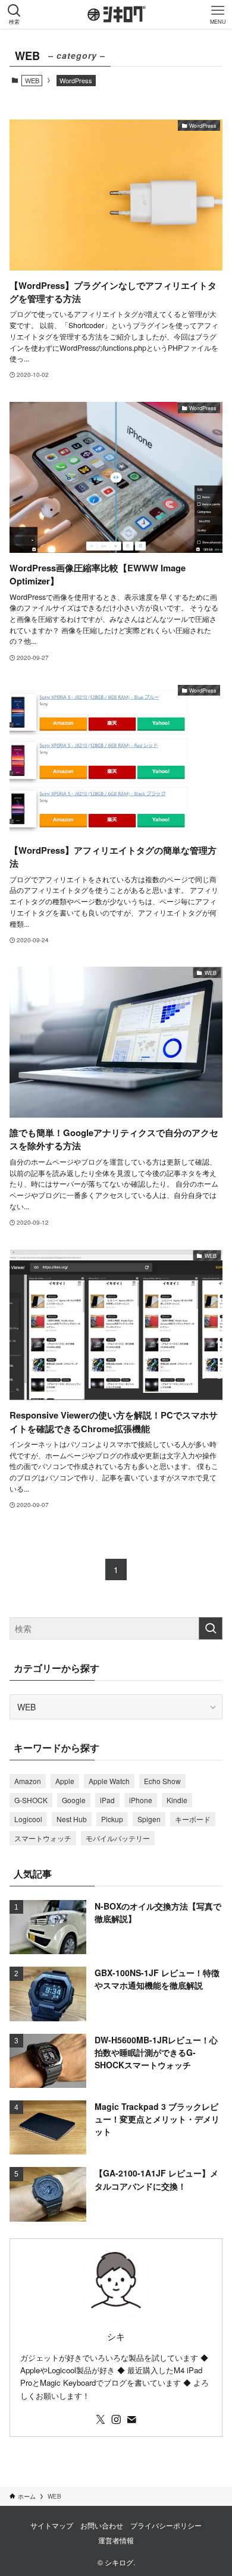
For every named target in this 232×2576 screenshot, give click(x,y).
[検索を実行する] (211, 1628)
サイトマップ (52, 2525)
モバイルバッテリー (118, 1838)
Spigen (149, 1819)
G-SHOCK (31, 1800)
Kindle (177, 1800)
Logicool (28, 1819)
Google (74, 1800)
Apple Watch (109, 1781)
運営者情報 (116, 2540)
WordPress (76, 80)
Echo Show (162, 1781)
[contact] (131, 2420)
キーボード (193, 1819)
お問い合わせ (102, 2525)
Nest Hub (72, 1819)
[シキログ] (122, 14)
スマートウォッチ (43, 1838)
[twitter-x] (101, 2420)
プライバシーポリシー (166, 2525)
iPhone (141, 1800)
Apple (65, 1781)
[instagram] (116, 2420)
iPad (107, 1800)
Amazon (28, 1781)
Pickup (112, 1819)
